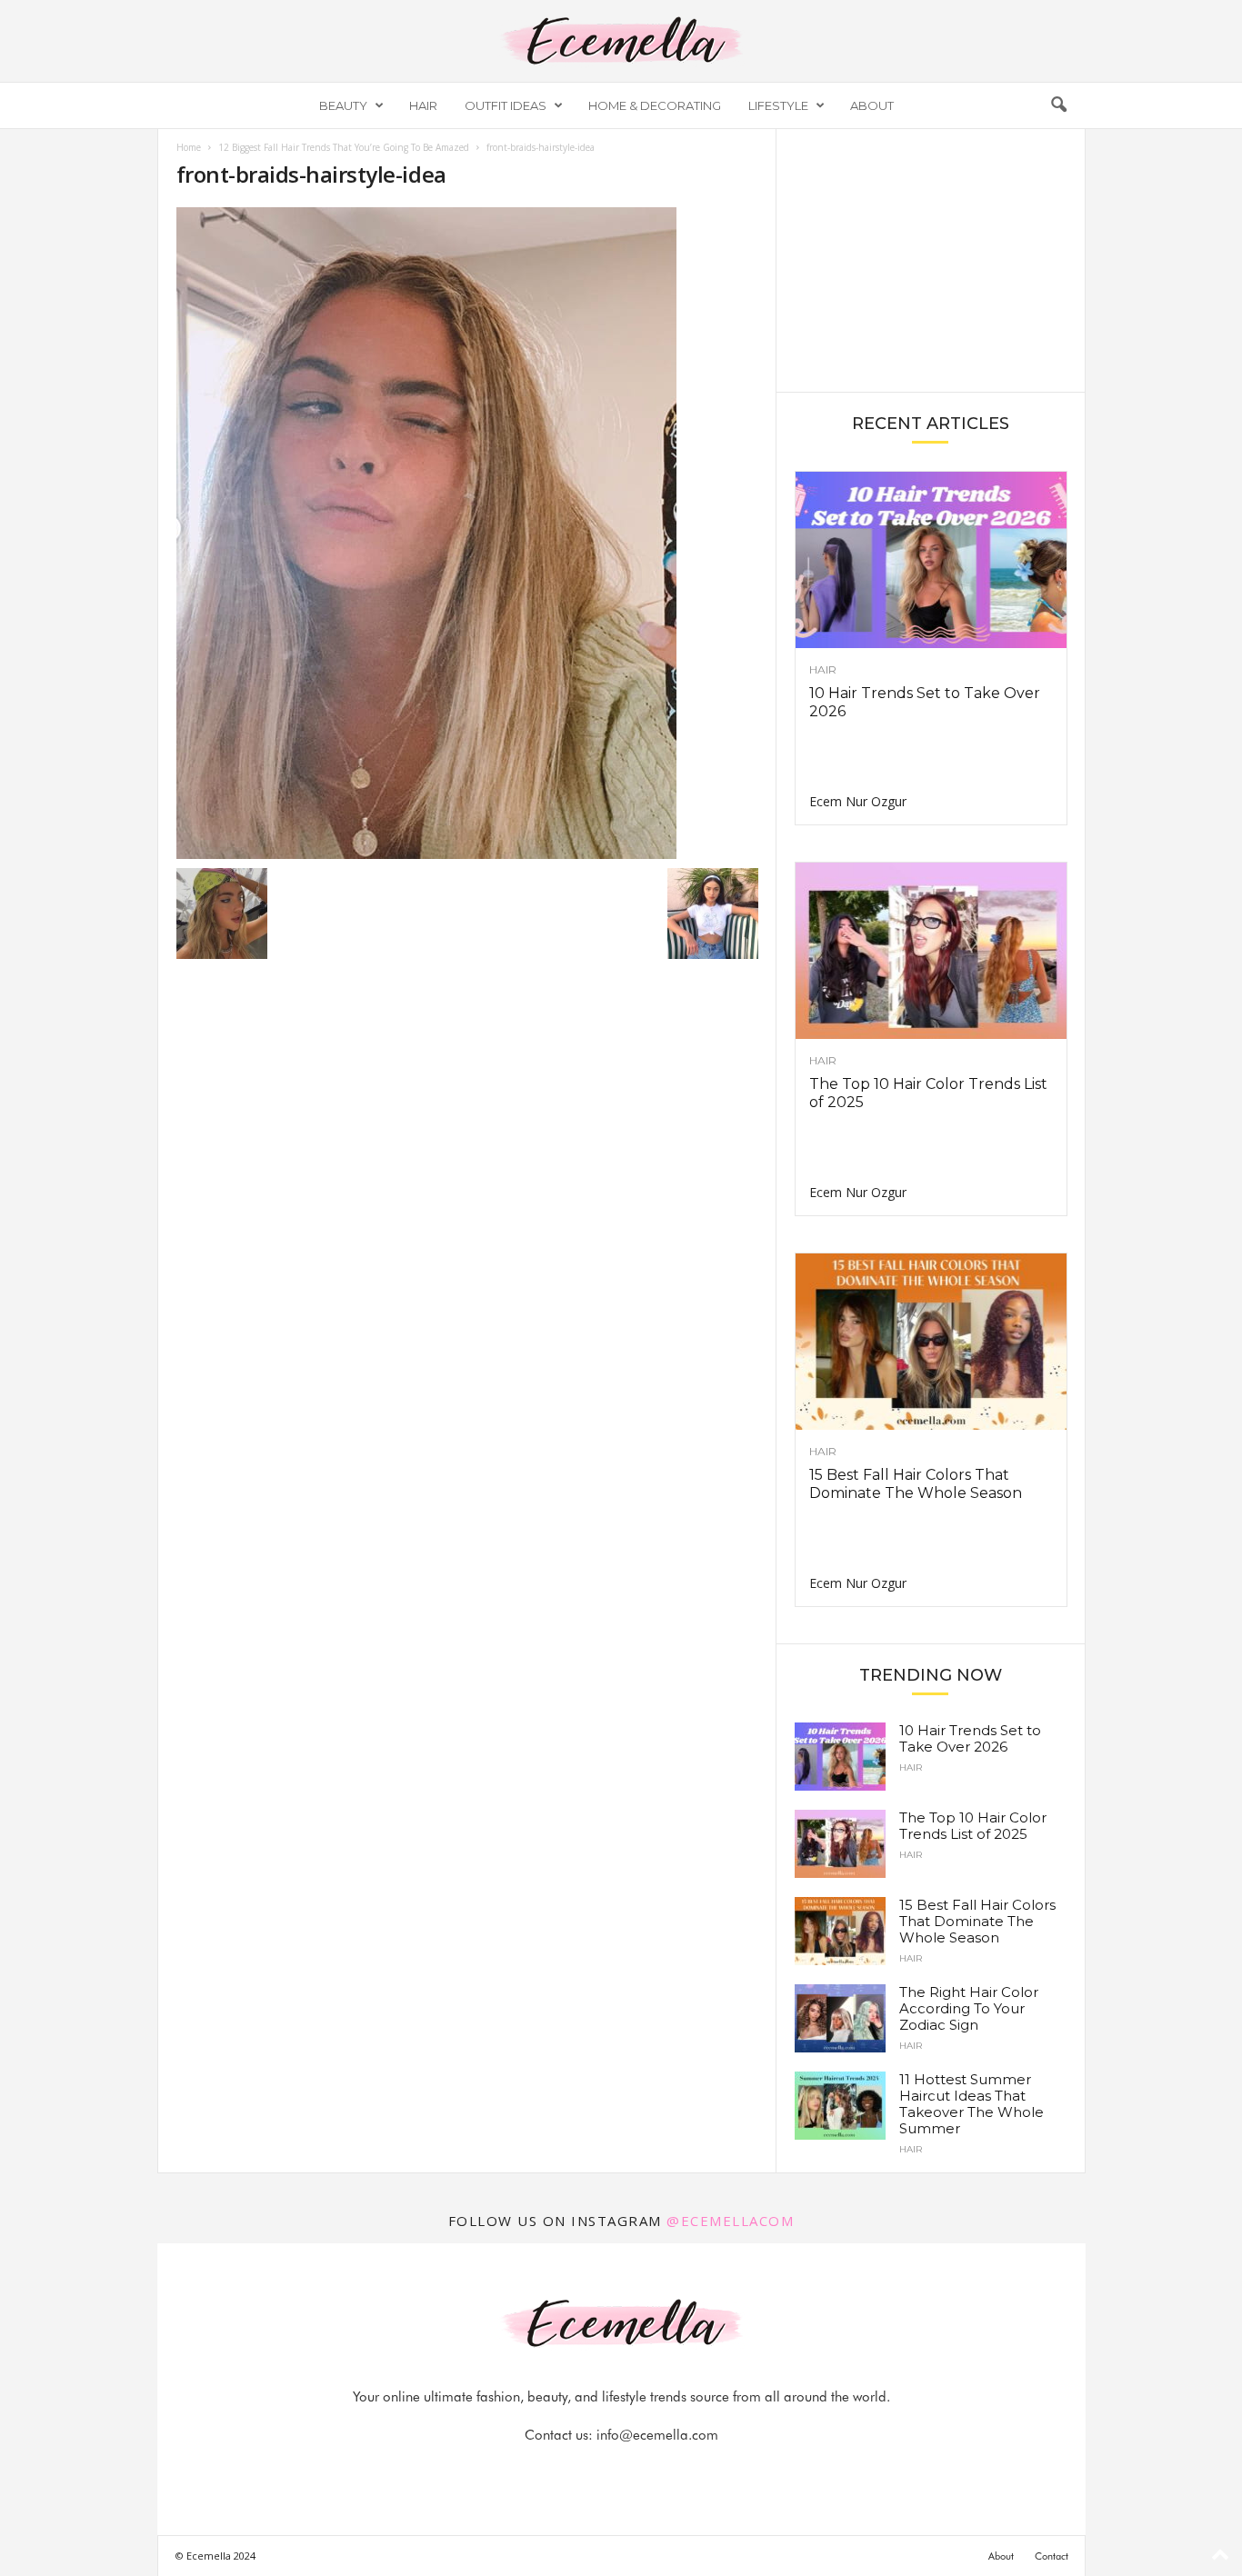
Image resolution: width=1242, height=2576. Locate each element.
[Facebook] (560, 2471)
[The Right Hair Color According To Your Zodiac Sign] (840, 2018)
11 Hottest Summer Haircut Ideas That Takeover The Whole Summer (972, 2104)
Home (189, 147)
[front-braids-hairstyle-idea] (467, 533)
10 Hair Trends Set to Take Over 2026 (970, 1738)
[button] (1058, 105)
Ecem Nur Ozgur (858, 801)
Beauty (343, 105)
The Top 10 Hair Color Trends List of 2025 (973, 1826)
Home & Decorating (655, 105)
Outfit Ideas (506, 105)
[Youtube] (684, 2471)
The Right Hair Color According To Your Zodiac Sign (969, 2008)
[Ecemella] (621, 41)
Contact (1052, 2556)
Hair (423, 105)
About (872, 105)
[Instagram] (602, 2471)
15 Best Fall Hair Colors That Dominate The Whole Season (916, 1484)
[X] (644, 2471)
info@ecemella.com (657, 2435)
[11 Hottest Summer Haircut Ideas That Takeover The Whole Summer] (840, 2106)
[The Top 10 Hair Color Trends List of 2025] (931, 951)
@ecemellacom (730, 2221)
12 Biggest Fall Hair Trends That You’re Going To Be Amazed (344, 147)
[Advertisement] (930, 259)
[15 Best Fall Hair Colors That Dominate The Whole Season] (931, 1342)
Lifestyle (778, 105)
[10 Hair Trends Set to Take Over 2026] (931, 560)
